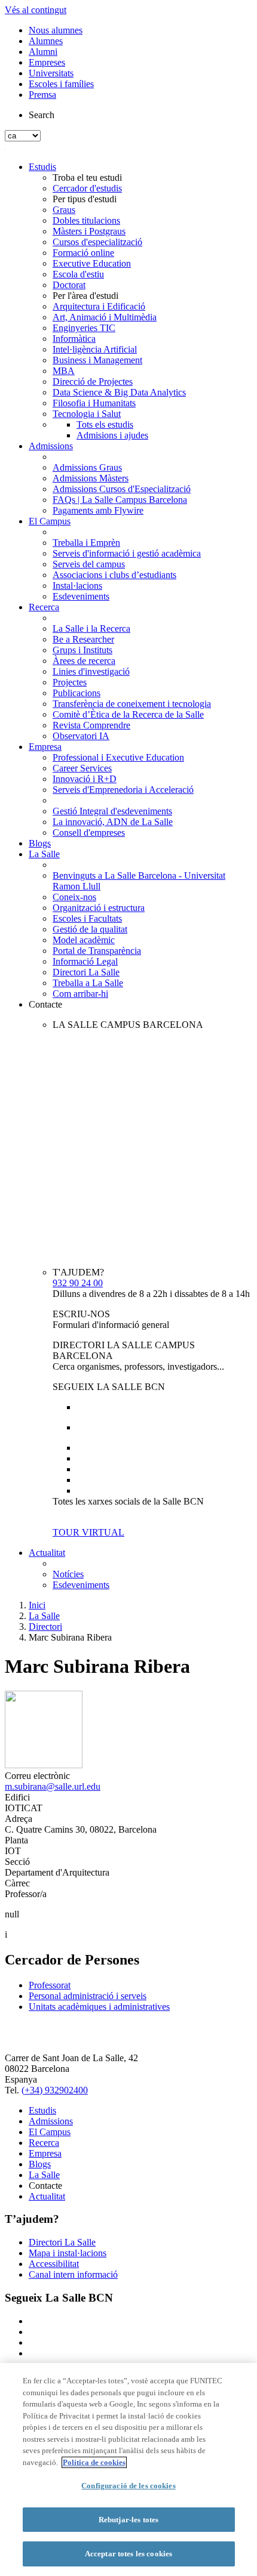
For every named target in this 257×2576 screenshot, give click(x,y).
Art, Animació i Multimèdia (105, 317)
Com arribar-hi (80, 994)
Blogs (40, 843)
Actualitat (47, 1553)
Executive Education (92, 263)
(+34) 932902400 (55, 2090)
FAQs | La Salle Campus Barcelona (120, 500)
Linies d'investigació (91, 671)
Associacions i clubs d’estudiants (114, 575)
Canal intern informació (73, 2274)
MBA (64, 371)
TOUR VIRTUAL (88, 1532)
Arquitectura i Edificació (99, 306)
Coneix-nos (74, 897)
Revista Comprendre (91, 725)
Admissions (51, 446)
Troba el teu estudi (87, 177)
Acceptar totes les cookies (128, 2554)
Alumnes (46, 41)
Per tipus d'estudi (85, 199)
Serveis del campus (89, 564)
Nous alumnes (56, 30)
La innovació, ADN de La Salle (113, 822)
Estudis (42, 167)
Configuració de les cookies (128, 2486)
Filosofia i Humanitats (94, 403)
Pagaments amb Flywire (98, 510)
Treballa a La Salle (88, 983)
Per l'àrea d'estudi (85, 296)
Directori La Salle (86, 972)
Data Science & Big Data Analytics (119, 392)
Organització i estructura (99, 908)
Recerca (44, 607)
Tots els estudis (105, 424)
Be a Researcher (83, 639)
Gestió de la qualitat (90, 929)
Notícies (68, 1574)
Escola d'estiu (78, 274)
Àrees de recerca (84, 661)
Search (42, 115)
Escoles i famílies (61, 84)
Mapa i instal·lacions (68, 2253)
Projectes (70, 682)
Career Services (82, 768)
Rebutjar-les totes (128, 2520)
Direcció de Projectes (93, 382)
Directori (45, 1627)
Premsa (42, 95)
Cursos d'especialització (97, 242)
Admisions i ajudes (112, 435)
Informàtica (74, 339)
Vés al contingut (36, 10)
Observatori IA (81, 736)
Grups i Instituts (82, 650)
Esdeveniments (81, 596)
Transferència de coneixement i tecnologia (132, 704)
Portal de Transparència (97, 951)
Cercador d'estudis (87, 188)
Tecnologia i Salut (87, 414)
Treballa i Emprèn (86, 543)
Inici (37, 1605)
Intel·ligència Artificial (95, 349)
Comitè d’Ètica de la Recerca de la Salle (128, 714)
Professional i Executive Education (118, 757)
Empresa (45, 747)
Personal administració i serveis (88, 1996)
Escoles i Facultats (87, 918)
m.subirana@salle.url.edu (53, 1786)
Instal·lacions (77, 586)
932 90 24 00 (78, 1283)
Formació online (83, 253)
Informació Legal (85, 961)
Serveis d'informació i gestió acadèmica (127, 553)
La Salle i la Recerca (91, 628)
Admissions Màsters (91, 478)
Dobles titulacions (86, 220)
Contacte (45, 1004)
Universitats (51, 73)
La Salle (44, 854)
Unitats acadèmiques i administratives (99, 2007)
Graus (64, 210)
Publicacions (77, 693)
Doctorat (69, 285)
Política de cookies (94, 2462)
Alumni (43, 52)
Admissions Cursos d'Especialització (122, 489)
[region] (128, 2470)
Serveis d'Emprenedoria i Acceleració (123, 790)
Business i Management (97, 360)
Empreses (47, 62)
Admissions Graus (87, 467)
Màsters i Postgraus (89, 231)
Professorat (50, 1985)
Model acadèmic (84, 940)
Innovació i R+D (85, 779)
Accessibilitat (54, 2264)
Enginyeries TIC (84, 328)
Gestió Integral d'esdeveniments (112, 811)
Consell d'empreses (89, 833)
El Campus (50, 521)
